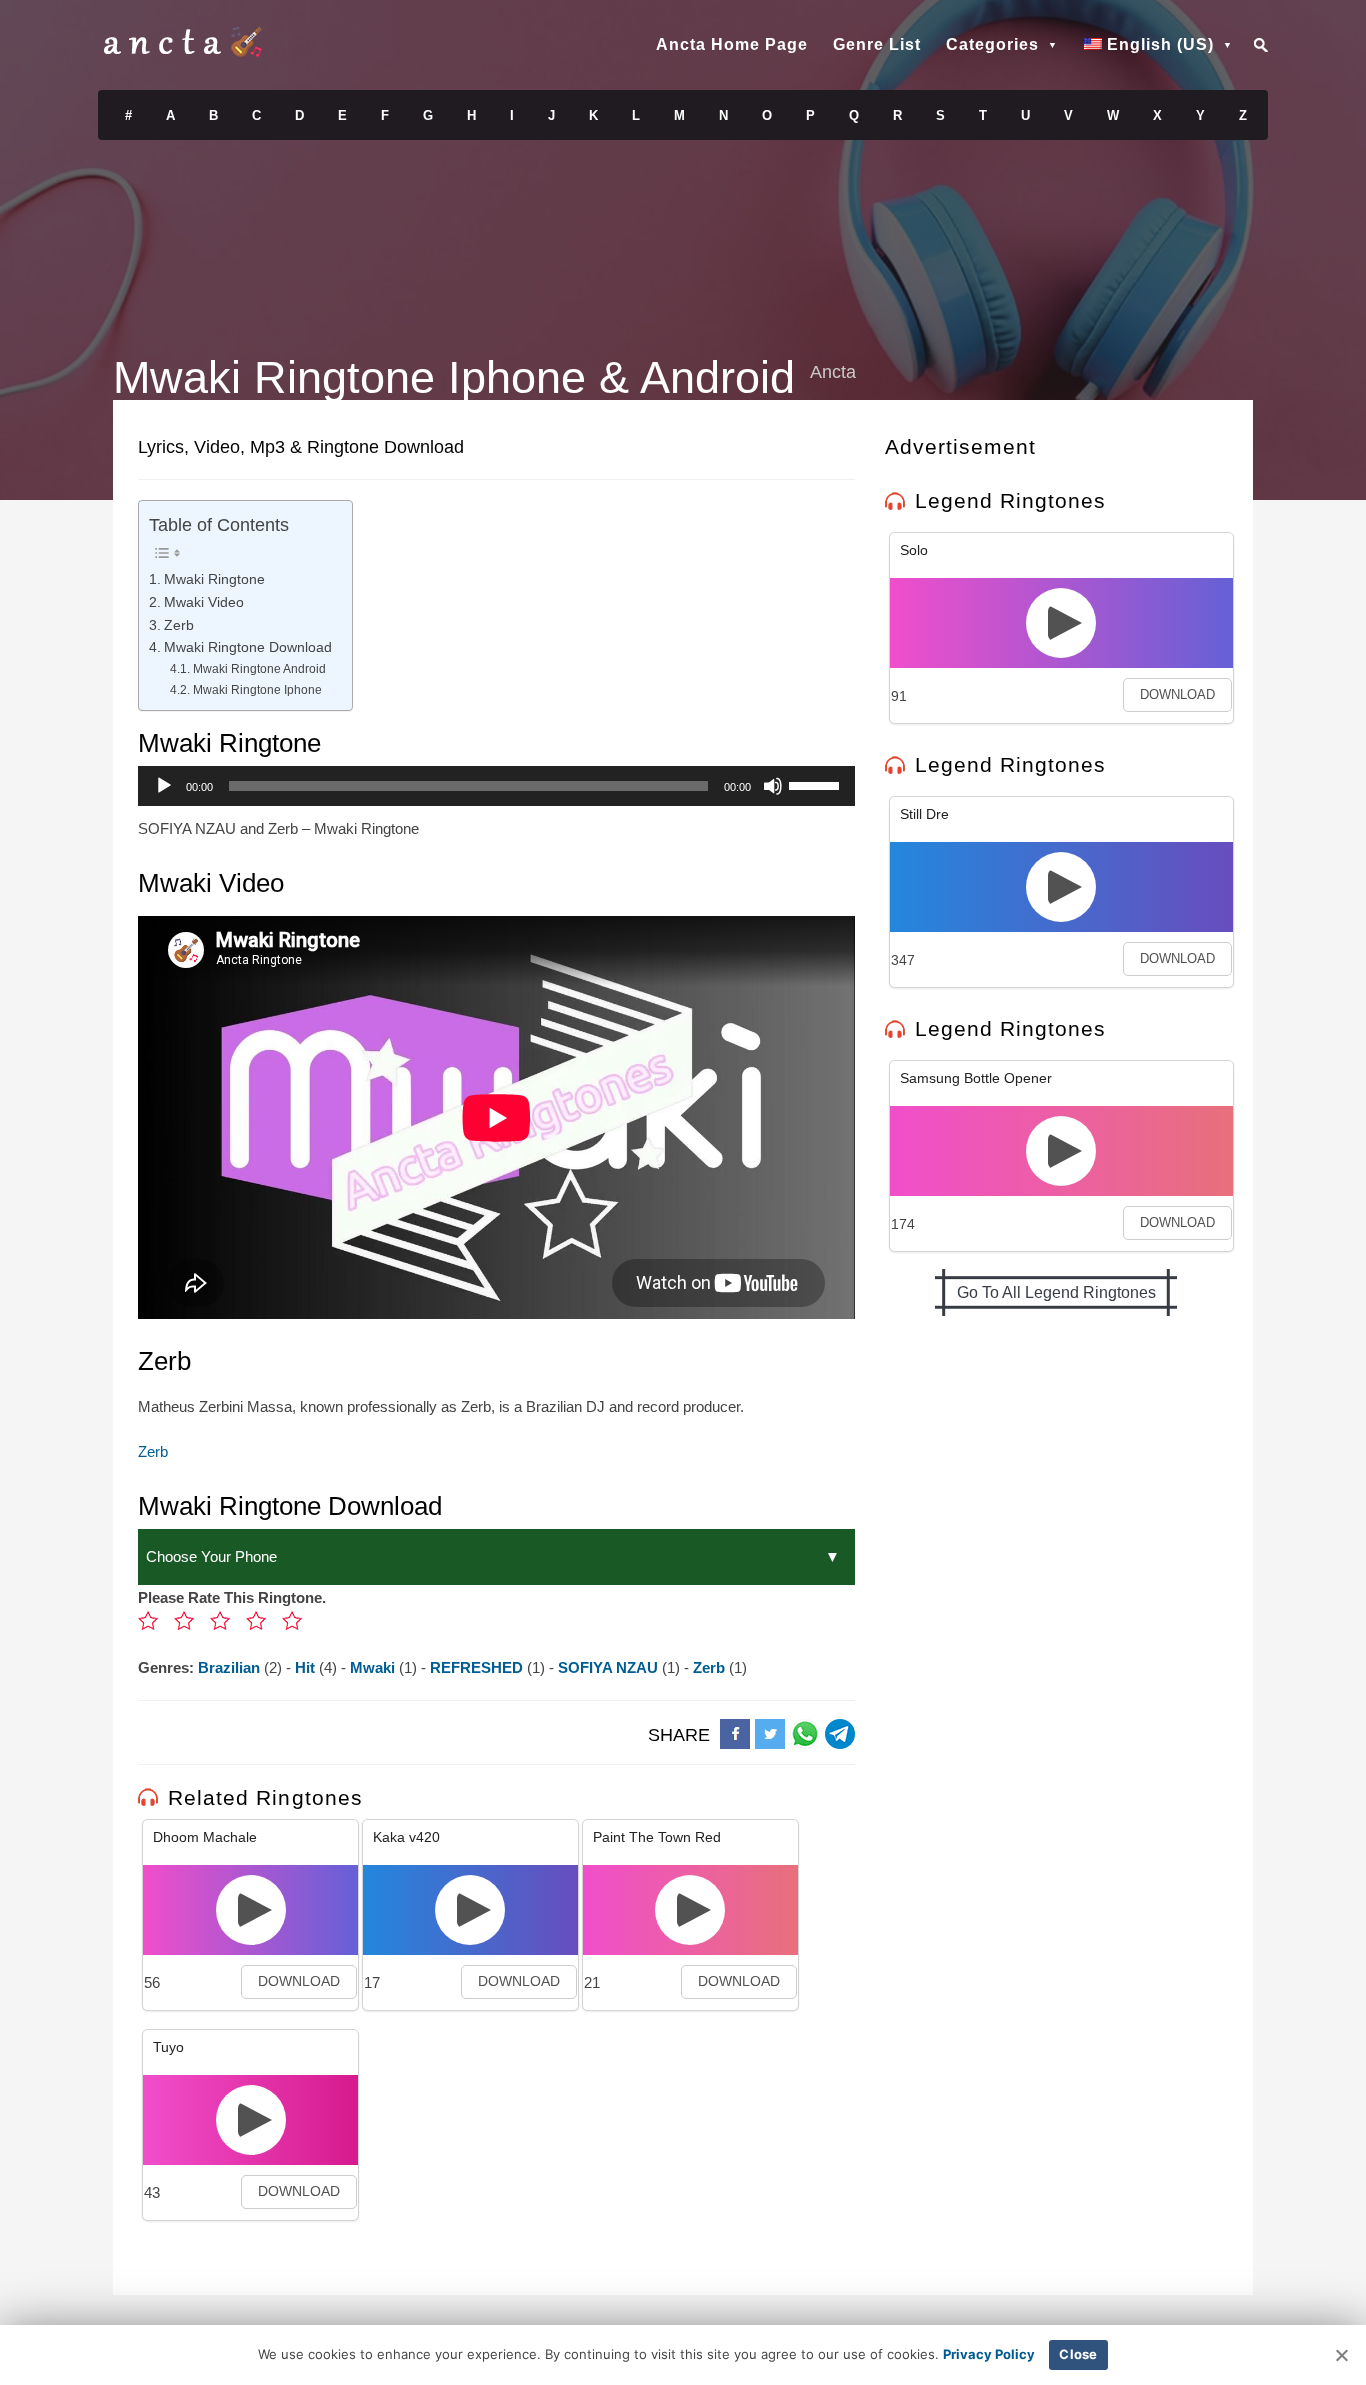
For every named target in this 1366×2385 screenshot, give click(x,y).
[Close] (1341, 2355)
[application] (496, 786)
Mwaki (374, 1667)
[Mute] (773, 786)
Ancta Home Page (732, 44)
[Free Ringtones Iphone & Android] (183, 52)
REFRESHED (478, 1667)
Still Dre (924, 814)
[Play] (164, 786)
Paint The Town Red (657, 1837)
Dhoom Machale (205, 1837)
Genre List (877, 44)
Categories (992, 44)
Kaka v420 (406, 1837)
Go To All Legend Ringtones (1056, 1292)
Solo (914, 550)
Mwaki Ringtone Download (248, 647)
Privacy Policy (989, 2354)
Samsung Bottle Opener (976, 1078)
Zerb (179, 625)
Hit (307, 1667)
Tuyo (168, 2047)
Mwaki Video (204, 602)
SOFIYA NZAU (610, 1667)
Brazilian (231, 1667)
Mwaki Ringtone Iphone (257, 690)
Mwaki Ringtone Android (259, 669)
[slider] (817, 784)
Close (1078, 2354)
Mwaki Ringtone (214, 579)
